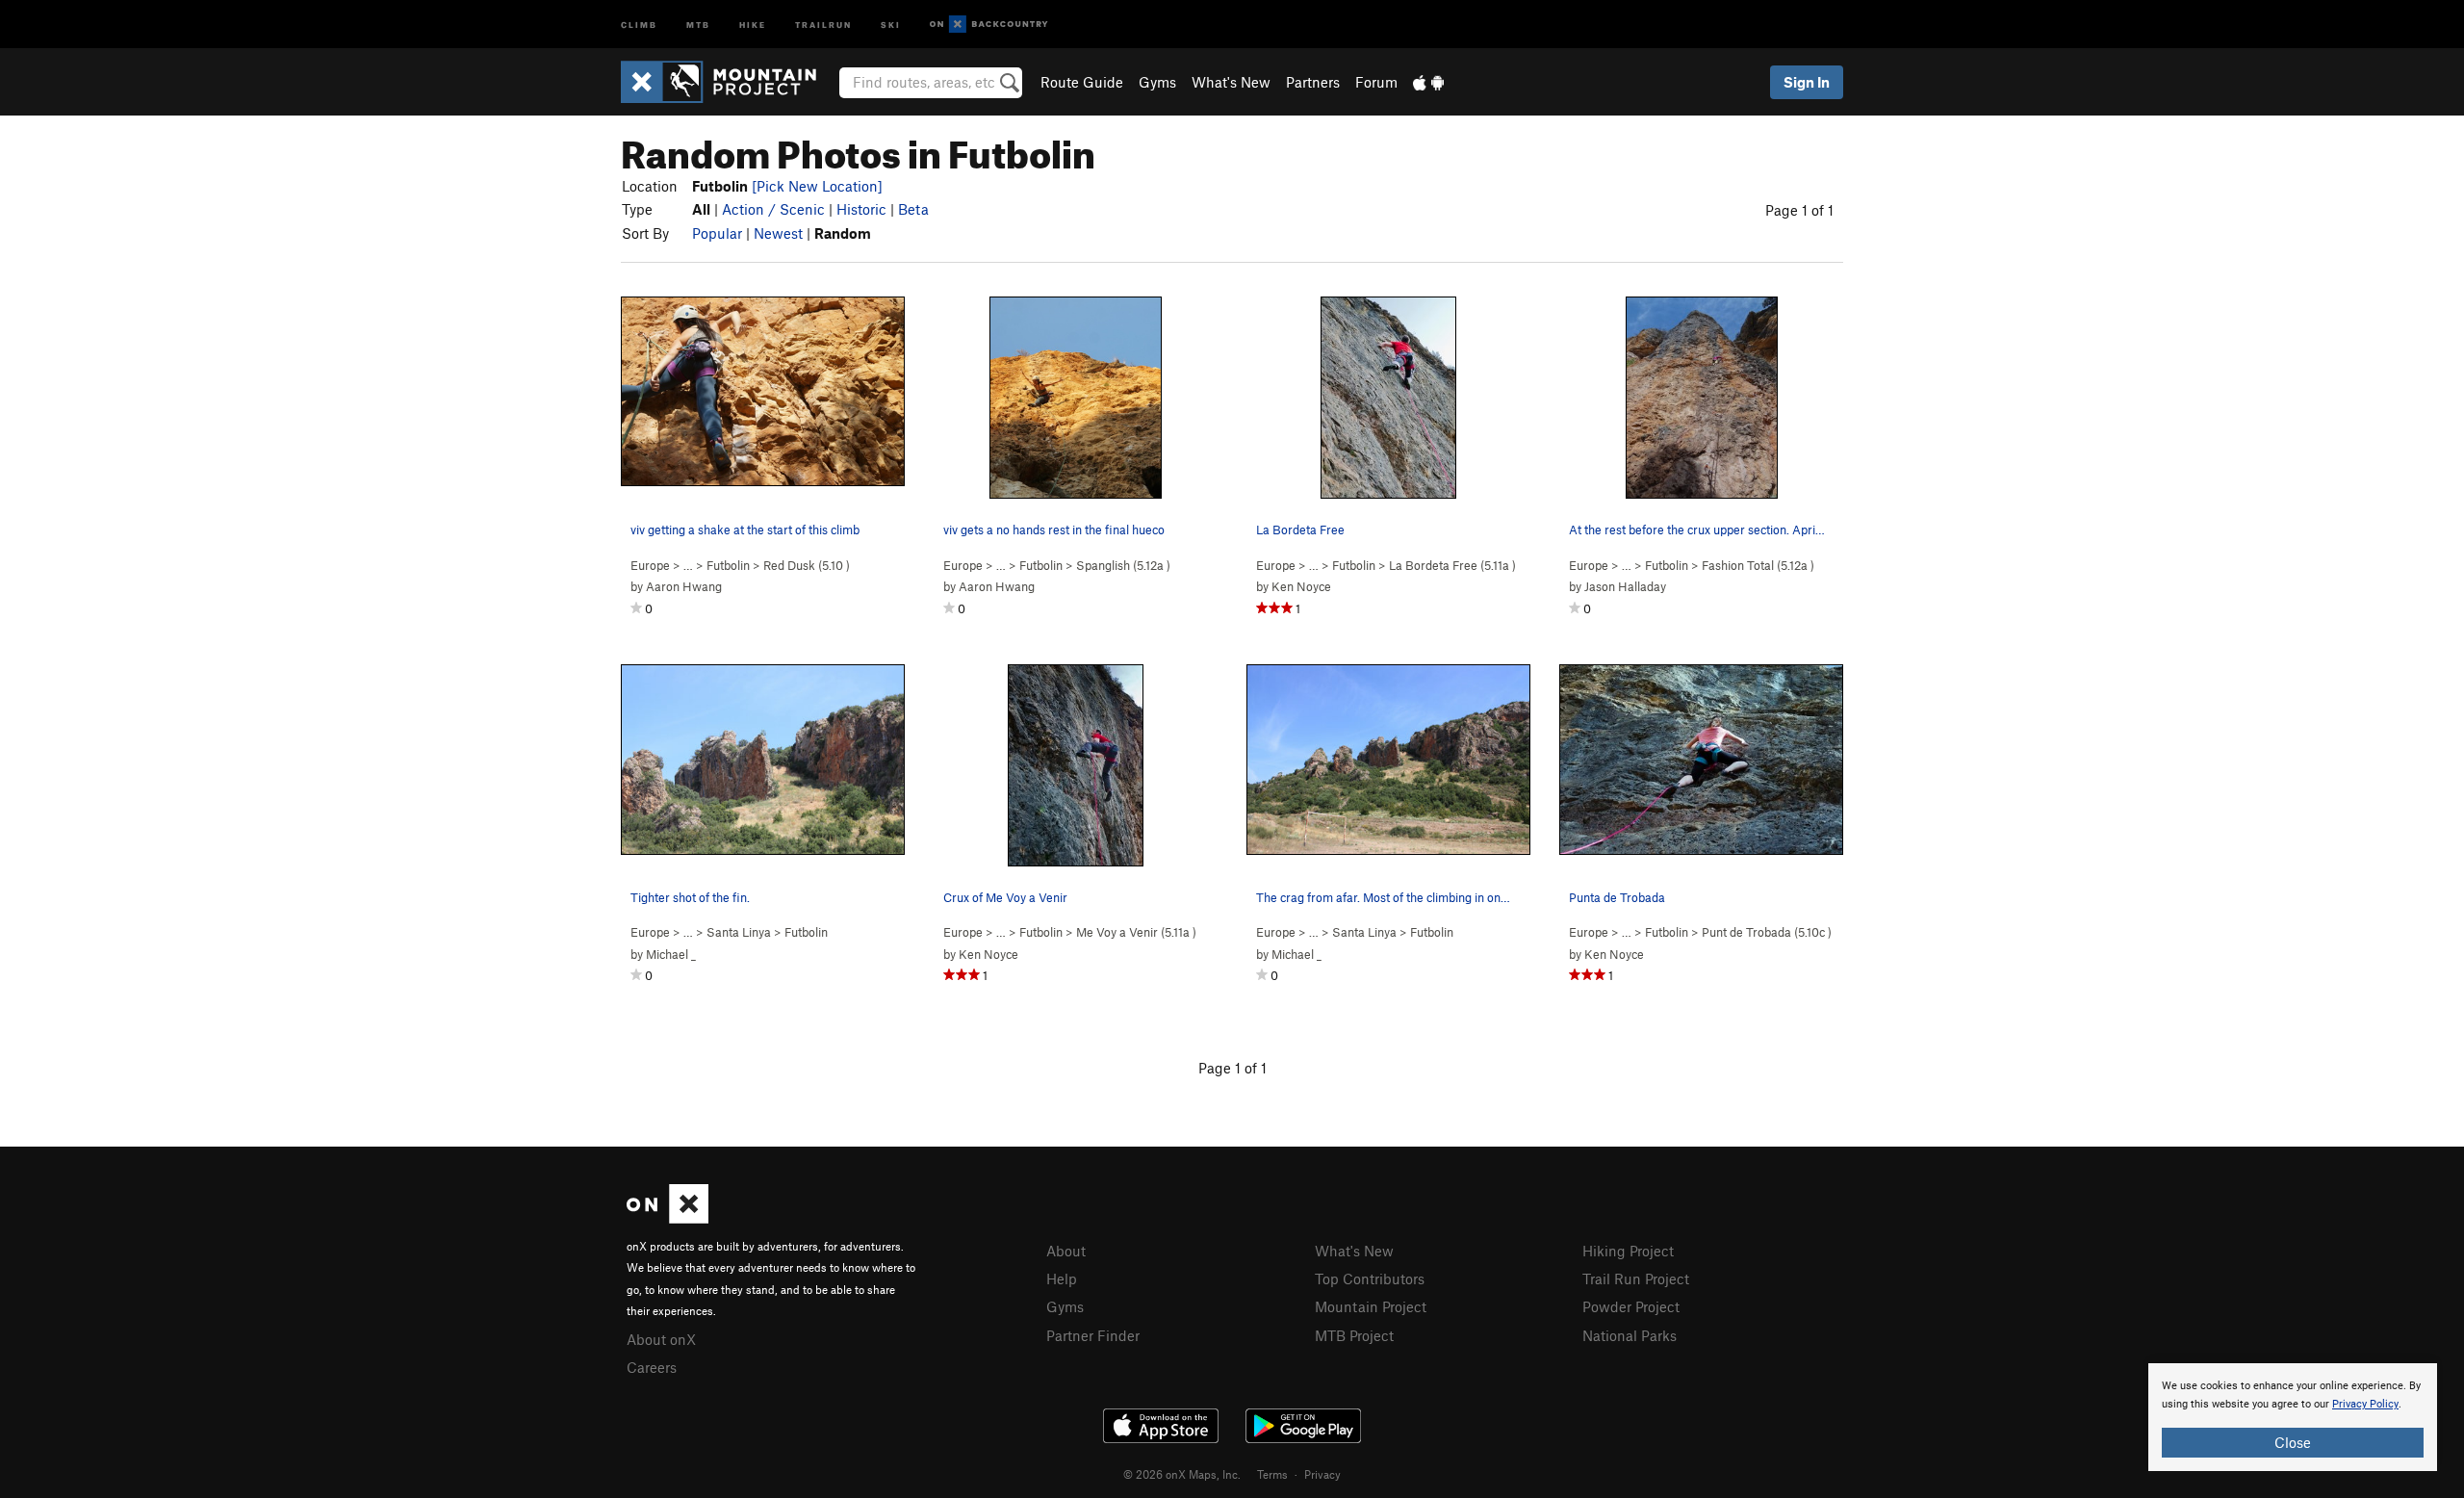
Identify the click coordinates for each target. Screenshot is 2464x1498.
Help (1062, 1278)
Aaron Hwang (684, 586)
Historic (861, 209)
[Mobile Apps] (1428, 82)
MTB (698, 24)
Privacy (1322, 1474)
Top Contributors (1370, 1278)
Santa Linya (739, 932)
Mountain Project (1371, 1306)
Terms (1272, 1474)
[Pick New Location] (817, 186)
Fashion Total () (1758, 565)
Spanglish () (1123, 565)
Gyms (1157, 82)
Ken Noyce (1301, 586)
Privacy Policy (2365, 1404)
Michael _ (671, 954)
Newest (778, 233)
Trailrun (823, 24)
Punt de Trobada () (1767, 932)
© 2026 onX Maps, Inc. (1182, 1474)
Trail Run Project (1636, 1278)
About (1066, 1251)
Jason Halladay (1625, 586)
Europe (650, 565)
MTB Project (1354, 1335)
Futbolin (728, 565)
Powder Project (1631, 1306)
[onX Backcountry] (989, 25)
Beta (913, 209)
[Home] (728, 82)
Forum (1376, 82)
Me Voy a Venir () (1136, 932)
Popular (717, 233)
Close (2293, 1442)
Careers (652, 1367)
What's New (1231, 82)
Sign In (1807, 82)
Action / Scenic (773, 209)
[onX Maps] (667, 1218)
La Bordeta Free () (1452, 565)
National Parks (1630, 1335)
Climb (639, 24)
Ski (891, 24)
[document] (2293, 1417)
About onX (661, 1339)
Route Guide (1082, 82)
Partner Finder (1093, 1335)
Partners (1313, 82)
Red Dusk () (807, 565)
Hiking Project (1628, 1251)
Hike (753, 24)
